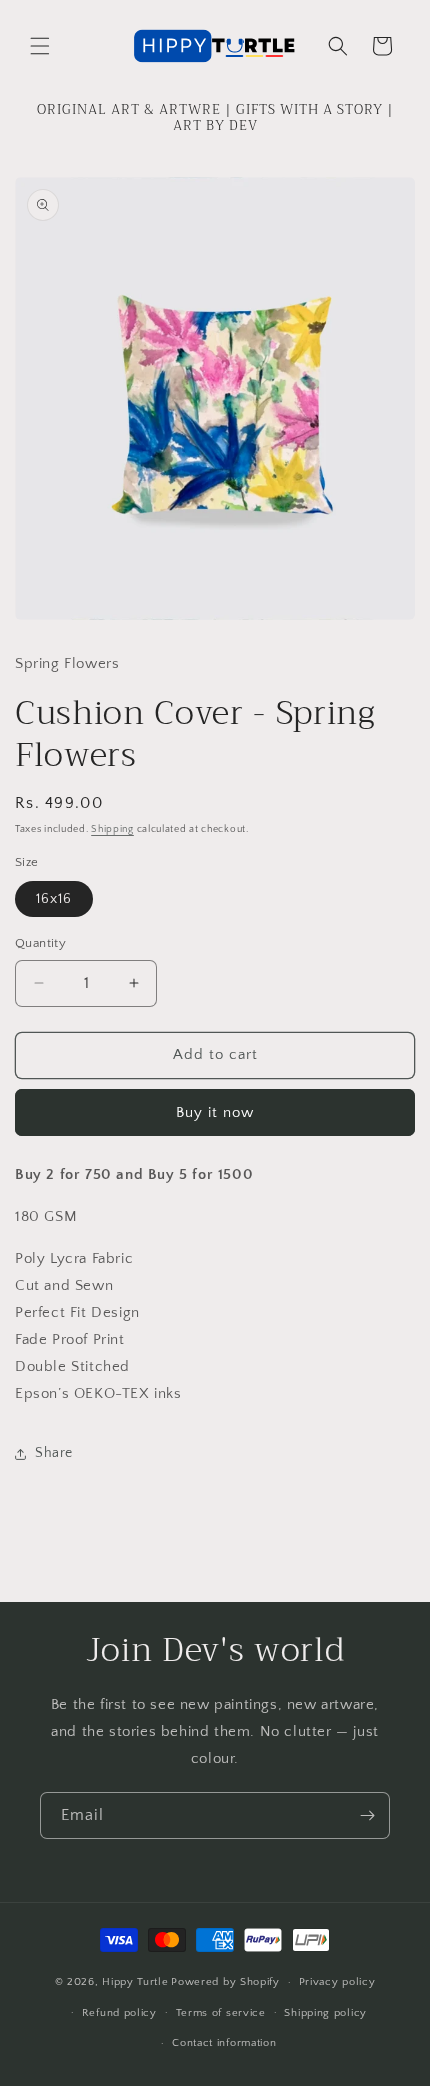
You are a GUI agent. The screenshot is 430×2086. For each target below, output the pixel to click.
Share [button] (54, 1453)
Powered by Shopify (225, 1982)
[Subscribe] (367, 1815)
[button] (40, 46)
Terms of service (221, 2013)
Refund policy (119, 2013)
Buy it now (215, 1112)
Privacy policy (337, 1982)
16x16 (54, 899)
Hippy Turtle (135, 1982)
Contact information (224, 2043)
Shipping (112, 829)
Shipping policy (325, 2013)
